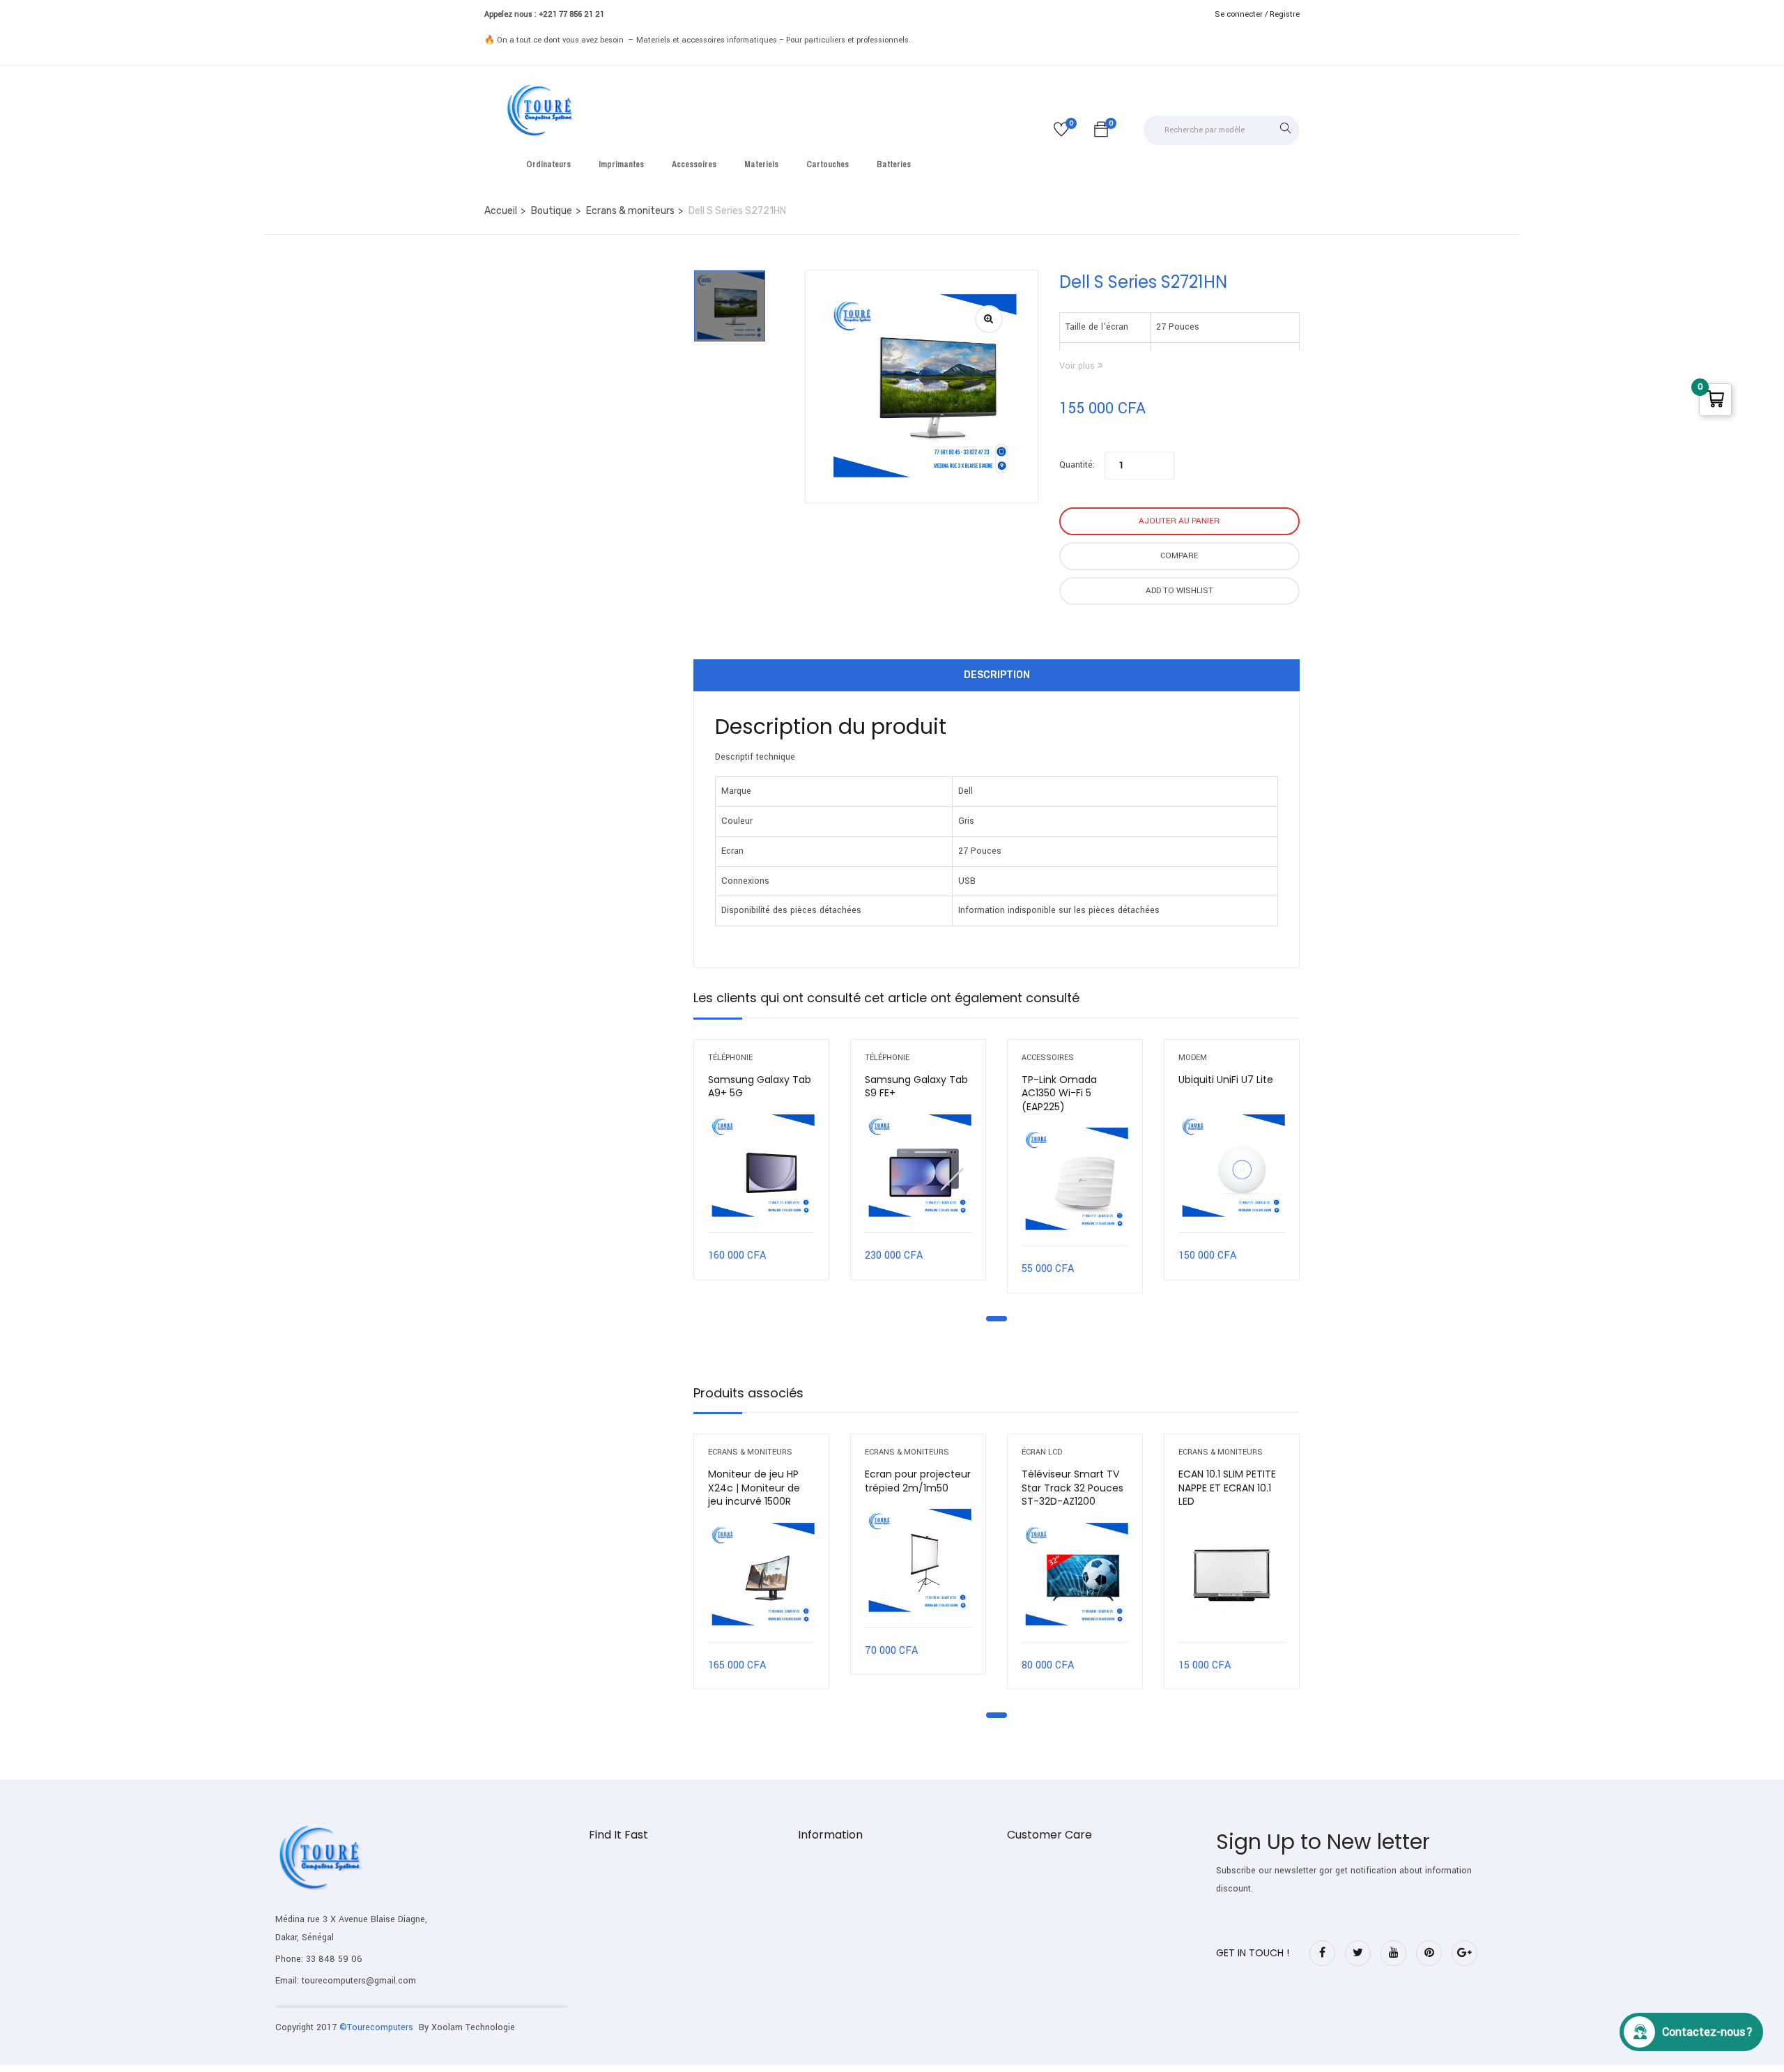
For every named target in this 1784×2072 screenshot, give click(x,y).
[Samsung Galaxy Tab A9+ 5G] (761, 1166)
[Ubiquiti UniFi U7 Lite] (1232, 1166)
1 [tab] (997, 1319)
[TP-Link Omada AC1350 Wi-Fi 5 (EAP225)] (1075, 1180)
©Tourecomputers (378, 2027)
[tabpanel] (761, 1170)
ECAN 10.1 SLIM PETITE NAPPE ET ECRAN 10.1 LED (1227, 1488)
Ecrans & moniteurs (630, 211)
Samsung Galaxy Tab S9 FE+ (916, 1087)
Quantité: (1077, 465)
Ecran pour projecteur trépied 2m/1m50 (918, 1481)
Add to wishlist (1179, 591)
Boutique (552, 211)
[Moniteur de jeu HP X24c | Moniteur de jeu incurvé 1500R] (761, 1575)
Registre (1285, 14)
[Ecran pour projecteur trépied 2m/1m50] (918, 1561)
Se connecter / (1241, 14)
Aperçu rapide (761, 1197)
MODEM (1193, 1058)
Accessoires (1048, 1058)
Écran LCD (1042, 1452)
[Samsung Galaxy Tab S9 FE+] (918, 1166)
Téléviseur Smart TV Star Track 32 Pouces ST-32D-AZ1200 (1072, 1488)
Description (997, 675)
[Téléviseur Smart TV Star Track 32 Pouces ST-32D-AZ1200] (1075, 1575)
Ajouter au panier (1179, 521)
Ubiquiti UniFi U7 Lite (1226, 1080)
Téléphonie (730, 1058)
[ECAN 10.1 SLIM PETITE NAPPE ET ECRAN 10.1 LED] (1232, 1575)
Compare (1179, 556)
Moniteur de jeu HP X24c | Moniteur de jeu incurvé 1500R (754, 1488)
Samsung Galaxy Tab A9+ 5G (760, 1087)
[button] (1101, 132)
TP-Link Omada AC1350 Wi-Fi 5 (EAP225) (1059, 1093)
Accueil (501, 211)
